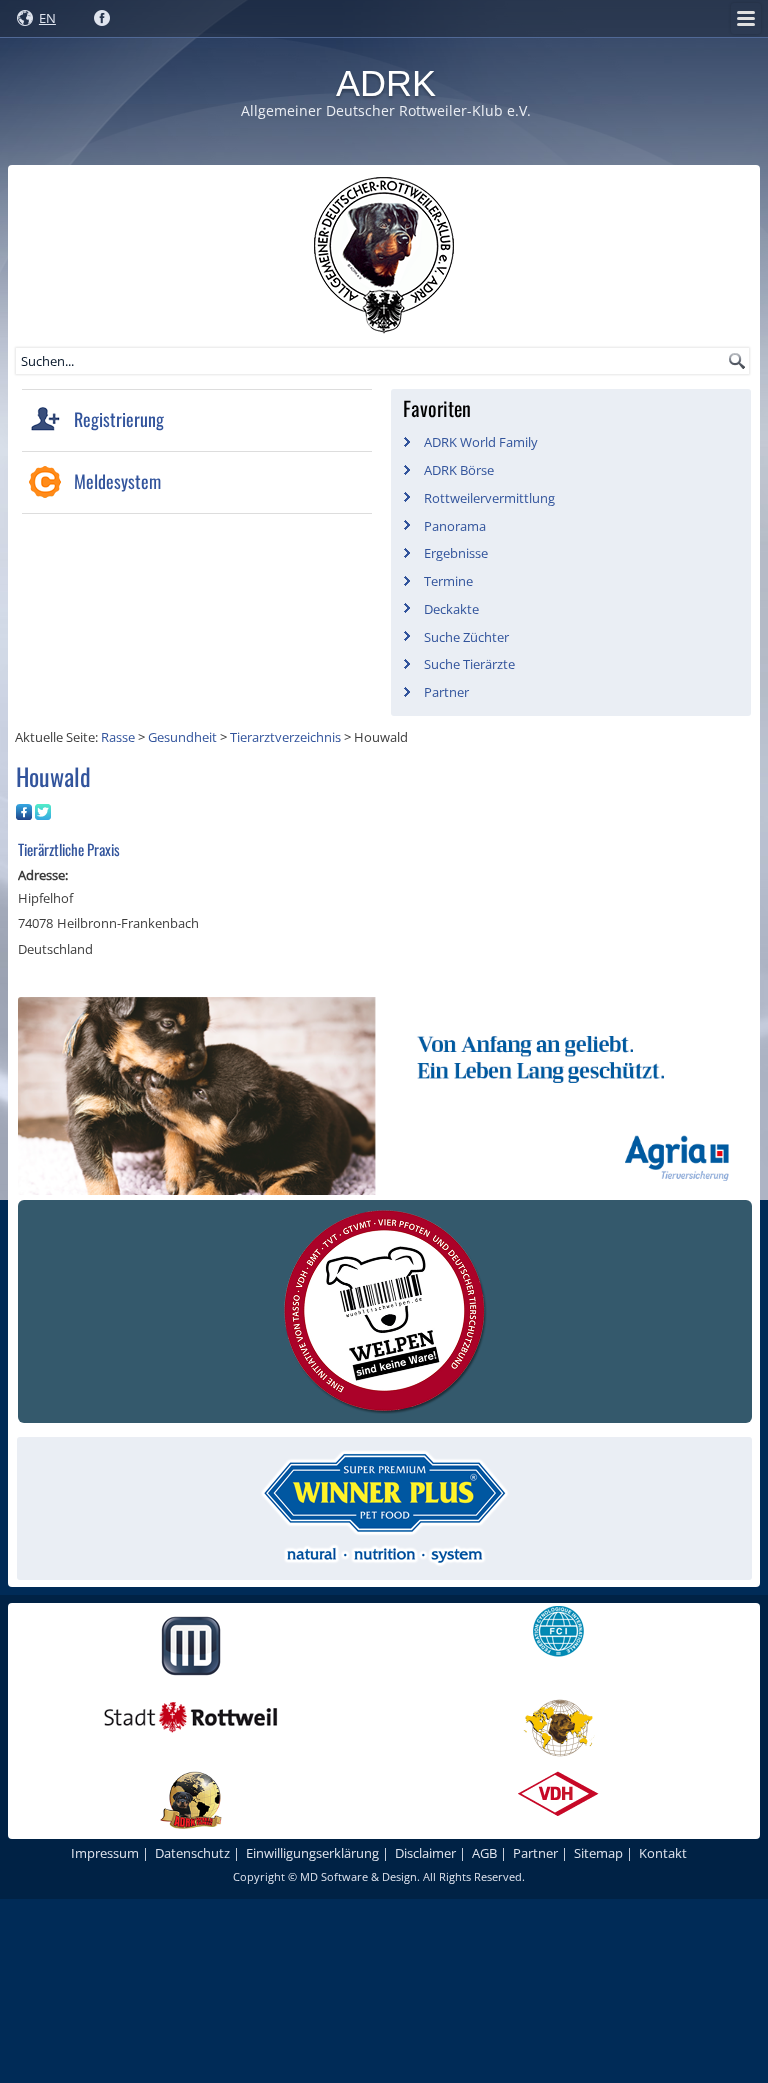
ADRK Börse (459, 470)
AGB (484, 1853)
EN (47, 18)
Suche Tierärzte (469, 664)
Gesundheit (182, 737)
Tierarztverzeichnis (285, 737)
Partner (446, 692)
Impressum (105, 1853)
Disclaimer (425, 1853)
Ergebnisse (456, 553)
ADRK (386, 83)
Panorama (455, 526)
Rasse (118, 737)
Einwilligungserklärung (312, 1853)
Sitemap (598, 1853)
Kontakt (663, 1853)
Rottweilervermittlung (489, 498)
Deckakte (451, 609)
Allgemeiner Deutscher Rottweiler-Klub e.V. (386, 110)
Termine (448, 581)
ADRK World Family (481, 442)
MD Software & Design (358, 1876)
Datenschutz (192, 1853)
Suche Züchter (466, 637)
